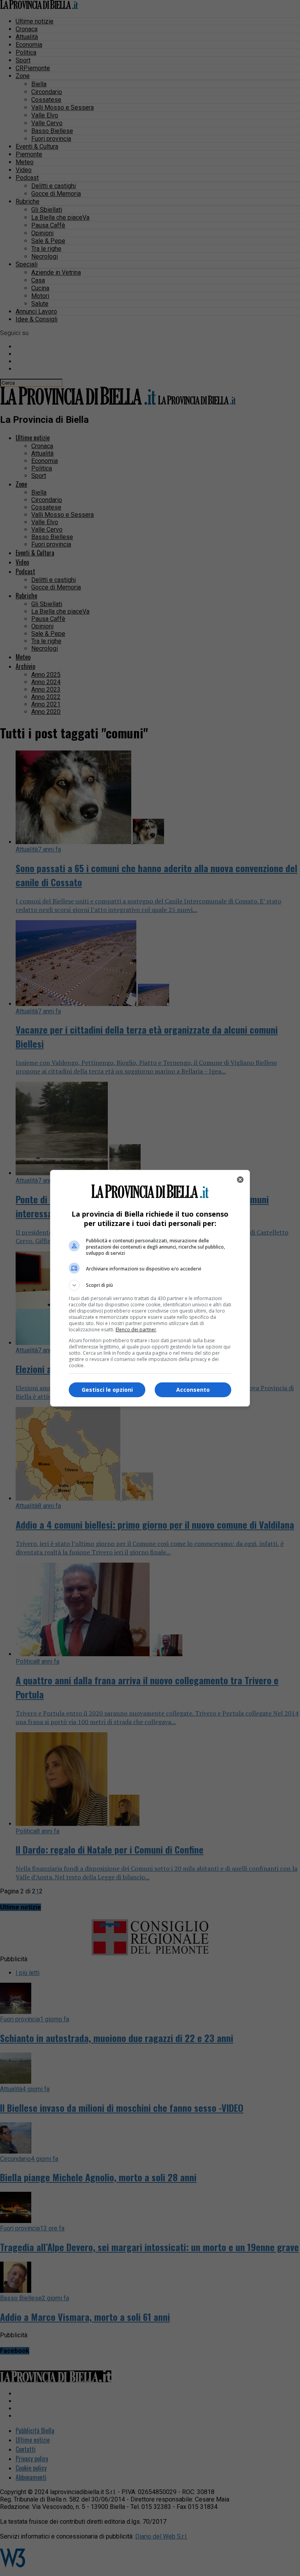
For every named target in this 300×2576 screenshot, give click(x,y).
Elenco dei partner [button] (136, 1330)
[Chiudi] (240, 1180)
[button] (150, 1285)
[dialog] (150, 1288)
